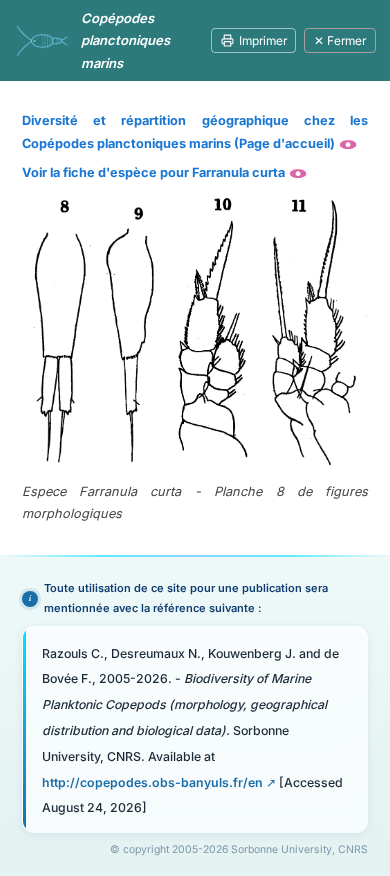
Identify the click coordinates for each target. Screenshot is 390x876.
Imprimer (263, 40)
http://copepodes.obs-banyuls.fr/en (152, 782)
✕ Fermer (340, 40)
